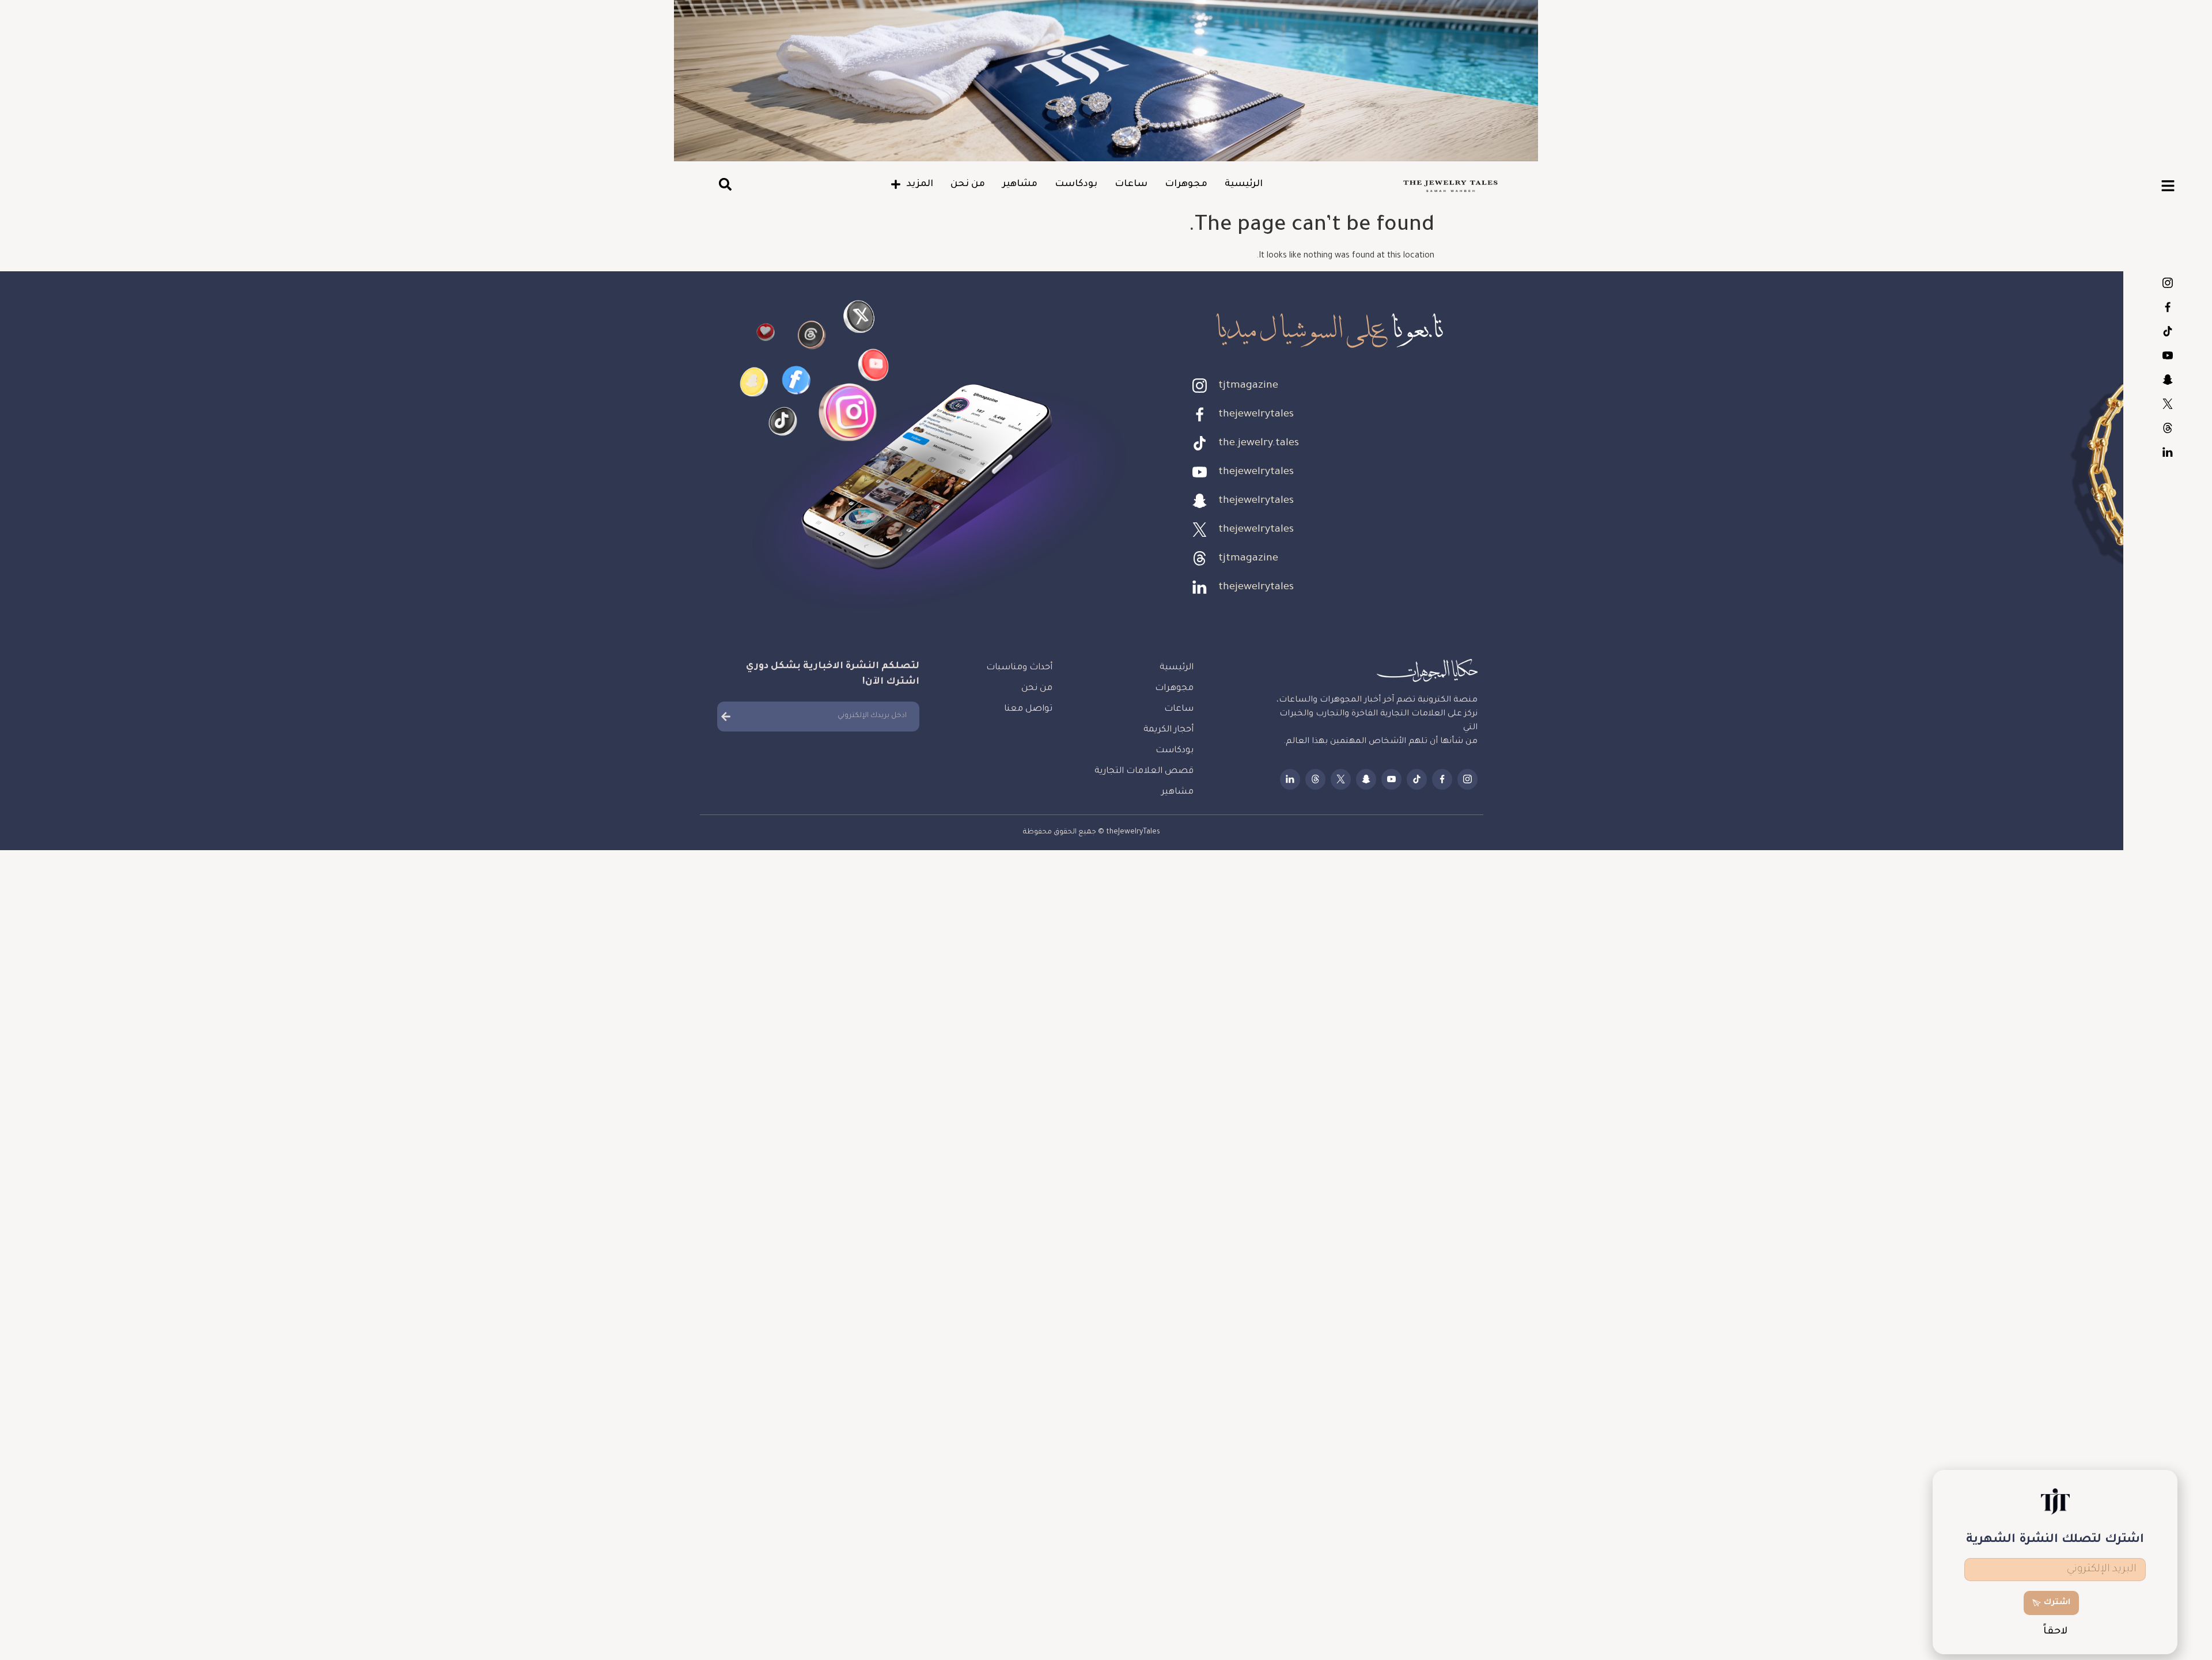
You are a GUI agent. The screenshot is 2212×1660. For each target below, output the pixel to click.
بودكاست (1076, 184)
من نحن (968, 184)
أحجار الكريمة (1169, 730)
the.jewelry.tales (2168, 331)
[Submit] (726, 717)
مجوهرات (1186, 184)
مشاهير (1020, 184)
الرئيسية (1244, 184)
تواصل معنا (1028, 709)
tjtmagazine (2168, 283)
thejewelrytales (2168, 307)
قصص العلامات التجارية (1144, 772)
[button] (725, 185)
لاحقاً (2055, 1632)
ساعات (1131, 184)
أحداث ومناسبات (1019, 668)
